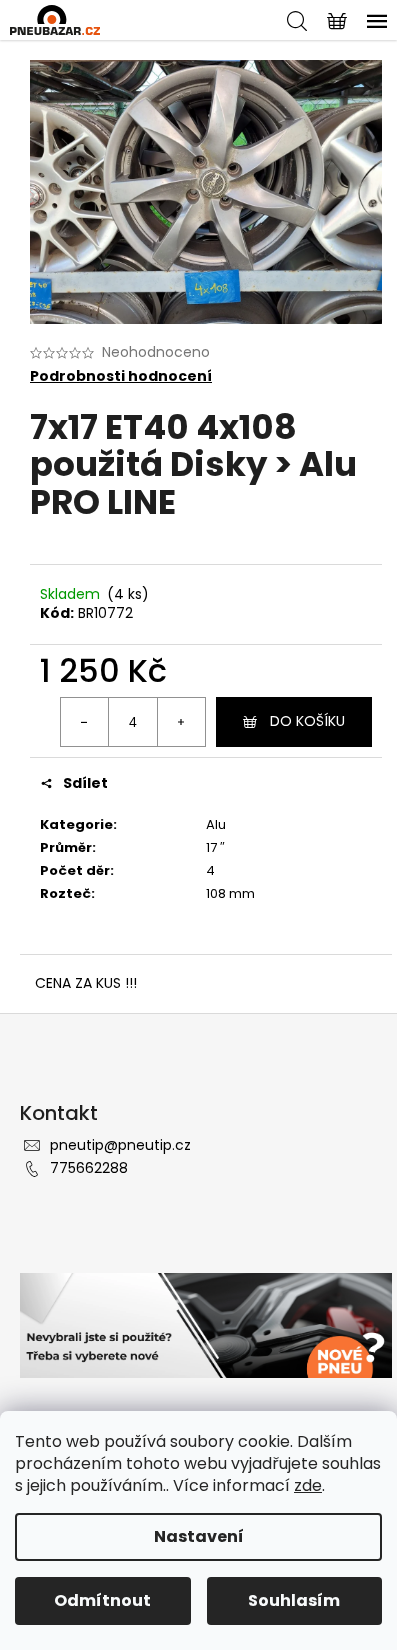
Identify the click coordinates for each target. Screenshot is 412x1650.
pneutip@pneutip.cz (120, 1145)
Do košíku (307, 721)
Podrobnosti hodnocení (121, 376)
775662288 (89, 1168)
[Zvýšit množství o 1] (181, 722)
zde (308, 1485)
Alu (216, 824)
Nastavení (199, 1536)
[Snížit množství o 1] (85, 722)
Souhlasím (294, 1600)
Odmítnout (102, 1600)
